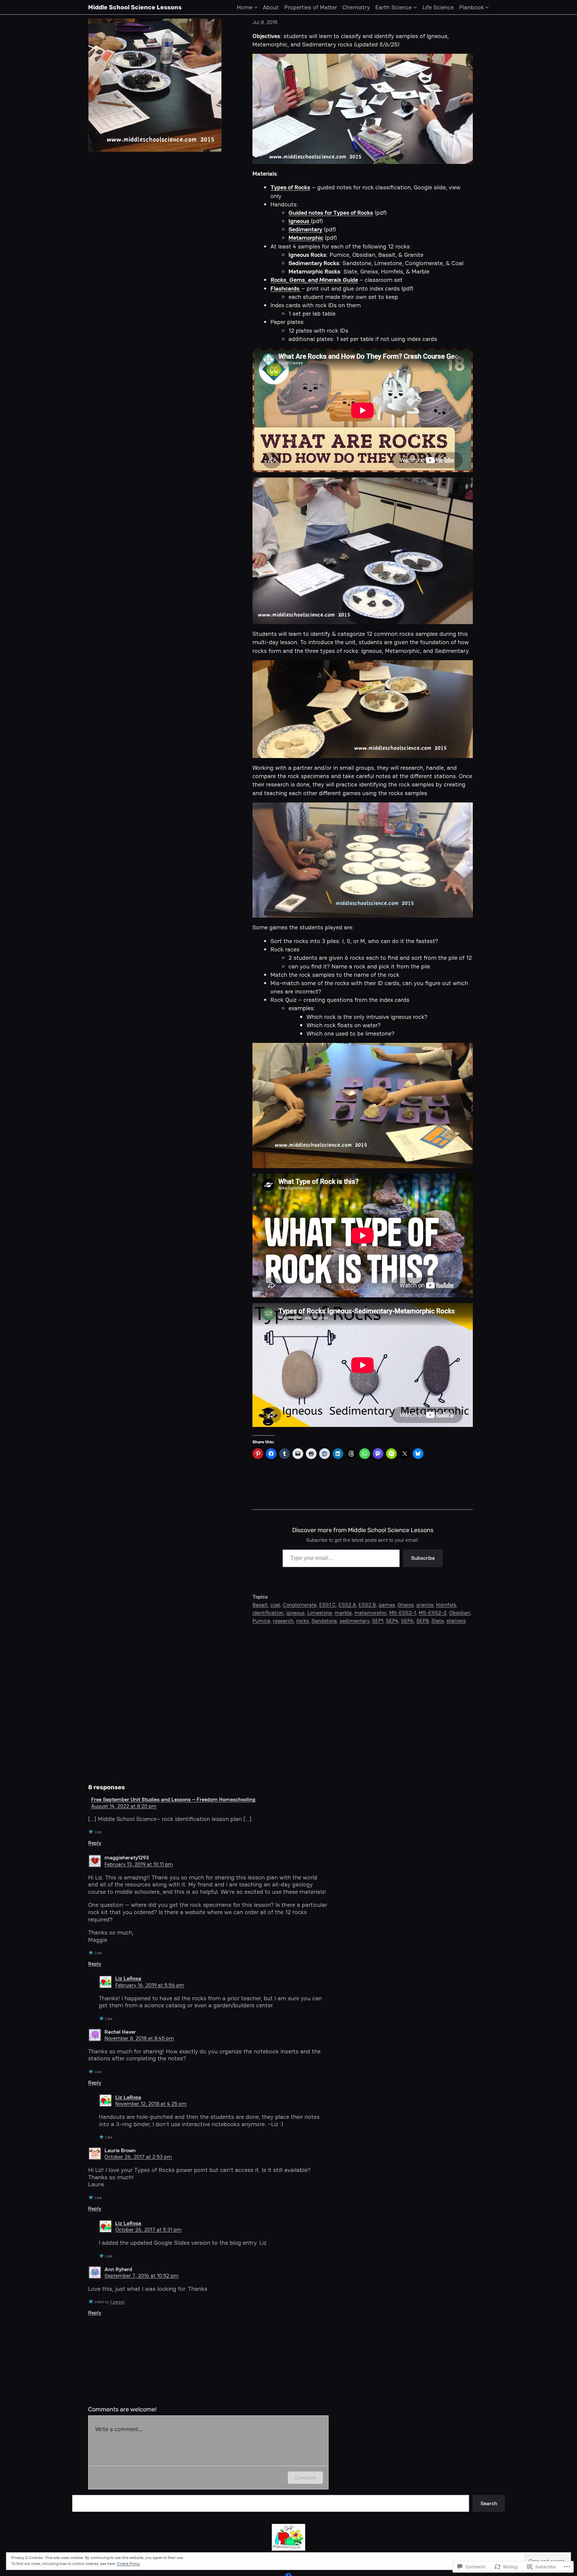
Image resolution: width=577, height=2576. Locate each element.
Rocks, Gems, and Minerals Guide (314, 280)
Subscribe (423, 1558)
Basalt (260, 1605)
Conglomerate (300, 1605)
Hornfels (446, 1605)
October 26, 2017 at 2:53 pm (138, 2157)
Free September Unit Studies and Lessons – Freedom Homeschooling (173, 1799)
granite (425, 1605)
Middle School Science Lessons (135, 7)
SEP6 (407, 1621)
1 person (118, 2302)
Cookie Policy (128, 2564)
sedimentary (354, 1621)
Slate (438, 1621)
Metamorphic (306, 238)
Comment (305, 2478)
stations (456, 1621)
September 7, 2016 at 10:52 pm (142, 2276)
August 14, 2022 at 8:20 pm (124, 1806)
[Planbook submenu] (487, 7)
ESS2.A (347, 1605)
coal (275, 1605)
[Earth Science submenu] (415, 7)
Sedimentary (305, 229)
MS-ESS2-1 (403, 1613)
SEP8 (423, 1621)
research (283, 1621)
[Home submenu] (256, 7)
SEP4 (392, 1621)
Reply (95, 1843)
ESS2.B (367, 1605)
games (387, 1605)
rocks (303, 1621)
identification (268, 1613)
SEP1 (378, 1621)
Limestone (320, 1613)
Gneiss (406, 1605)
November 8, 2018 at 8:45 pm (139, 2038)
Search (489, 2503)
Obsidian (460, 1613)
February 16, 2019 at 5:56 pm (150, 1985)
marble (343, 1613)
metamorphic (370, 1613)
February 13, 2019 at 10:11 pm (139, 1864)
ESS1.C (328, 1605)
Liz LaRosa (128, 1978)
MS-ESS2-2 (433, 1613)
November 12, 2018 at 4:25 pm (151, 2104)
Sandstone (324, 1621)
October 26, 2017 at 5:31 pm (148, 2230)
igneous (295, 1613)
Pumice (261, 1621)
